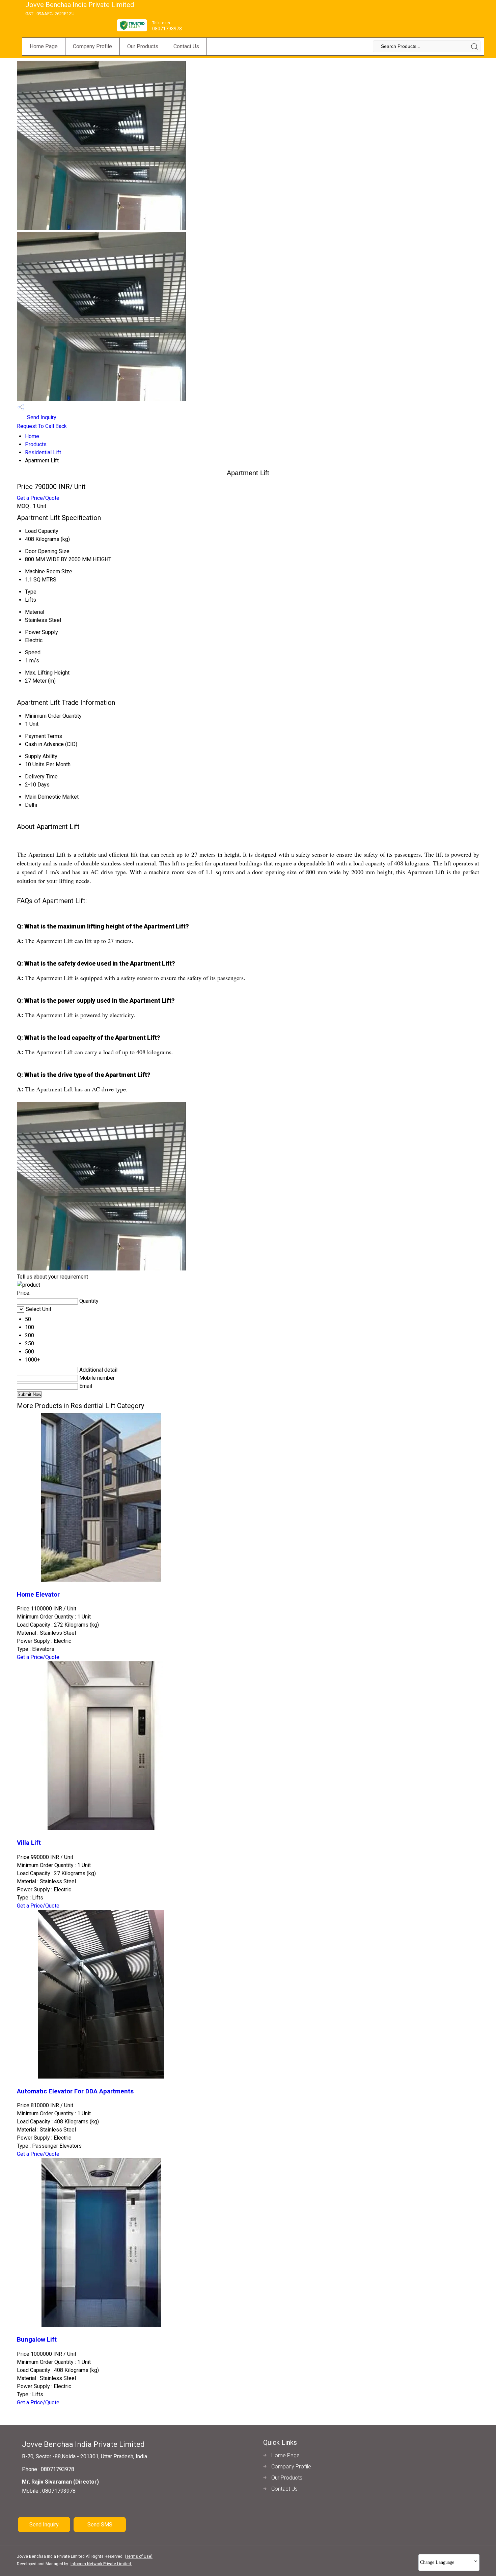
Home (32, 436)
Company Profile (92, 46)
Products (36, 444)
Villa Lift (29, 1843)
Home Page (44, 46)
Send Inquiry (41, 417)
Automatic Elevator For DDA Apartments (75, 2091)
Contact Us (186, 46)
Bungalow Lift (37, 2340)
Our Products (143, 46)
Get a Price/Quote (38, 498)
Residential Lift (43, 452)
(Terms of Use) (139, 2556)
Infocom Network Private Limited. (101, 2564)
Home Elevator (38, 1595)
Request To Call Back (42, 426)
